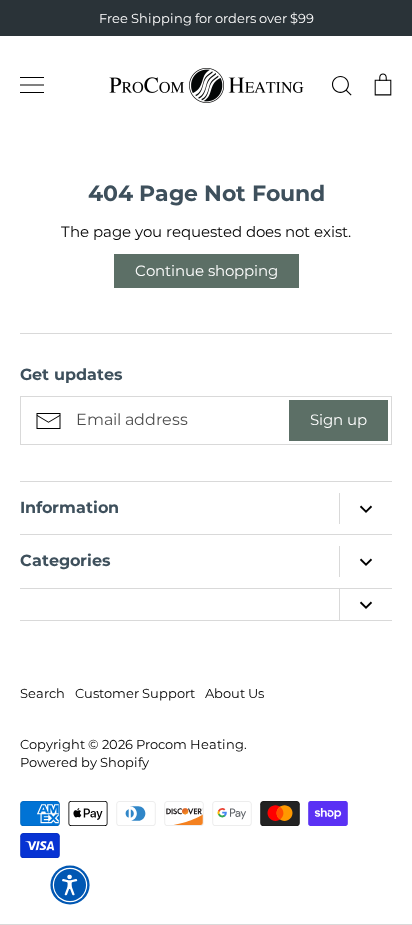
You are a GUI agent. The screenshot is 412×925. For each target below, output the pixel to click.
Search (42, 693)
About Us (234, 693)
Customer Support (135, 693)
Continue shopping (206, 270)
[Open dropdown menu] (365, 508)
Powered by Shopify (84, 762)
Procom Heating (190, 744)
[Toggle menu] (32, 85)
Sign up (338, 419)
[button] (70, 885)
